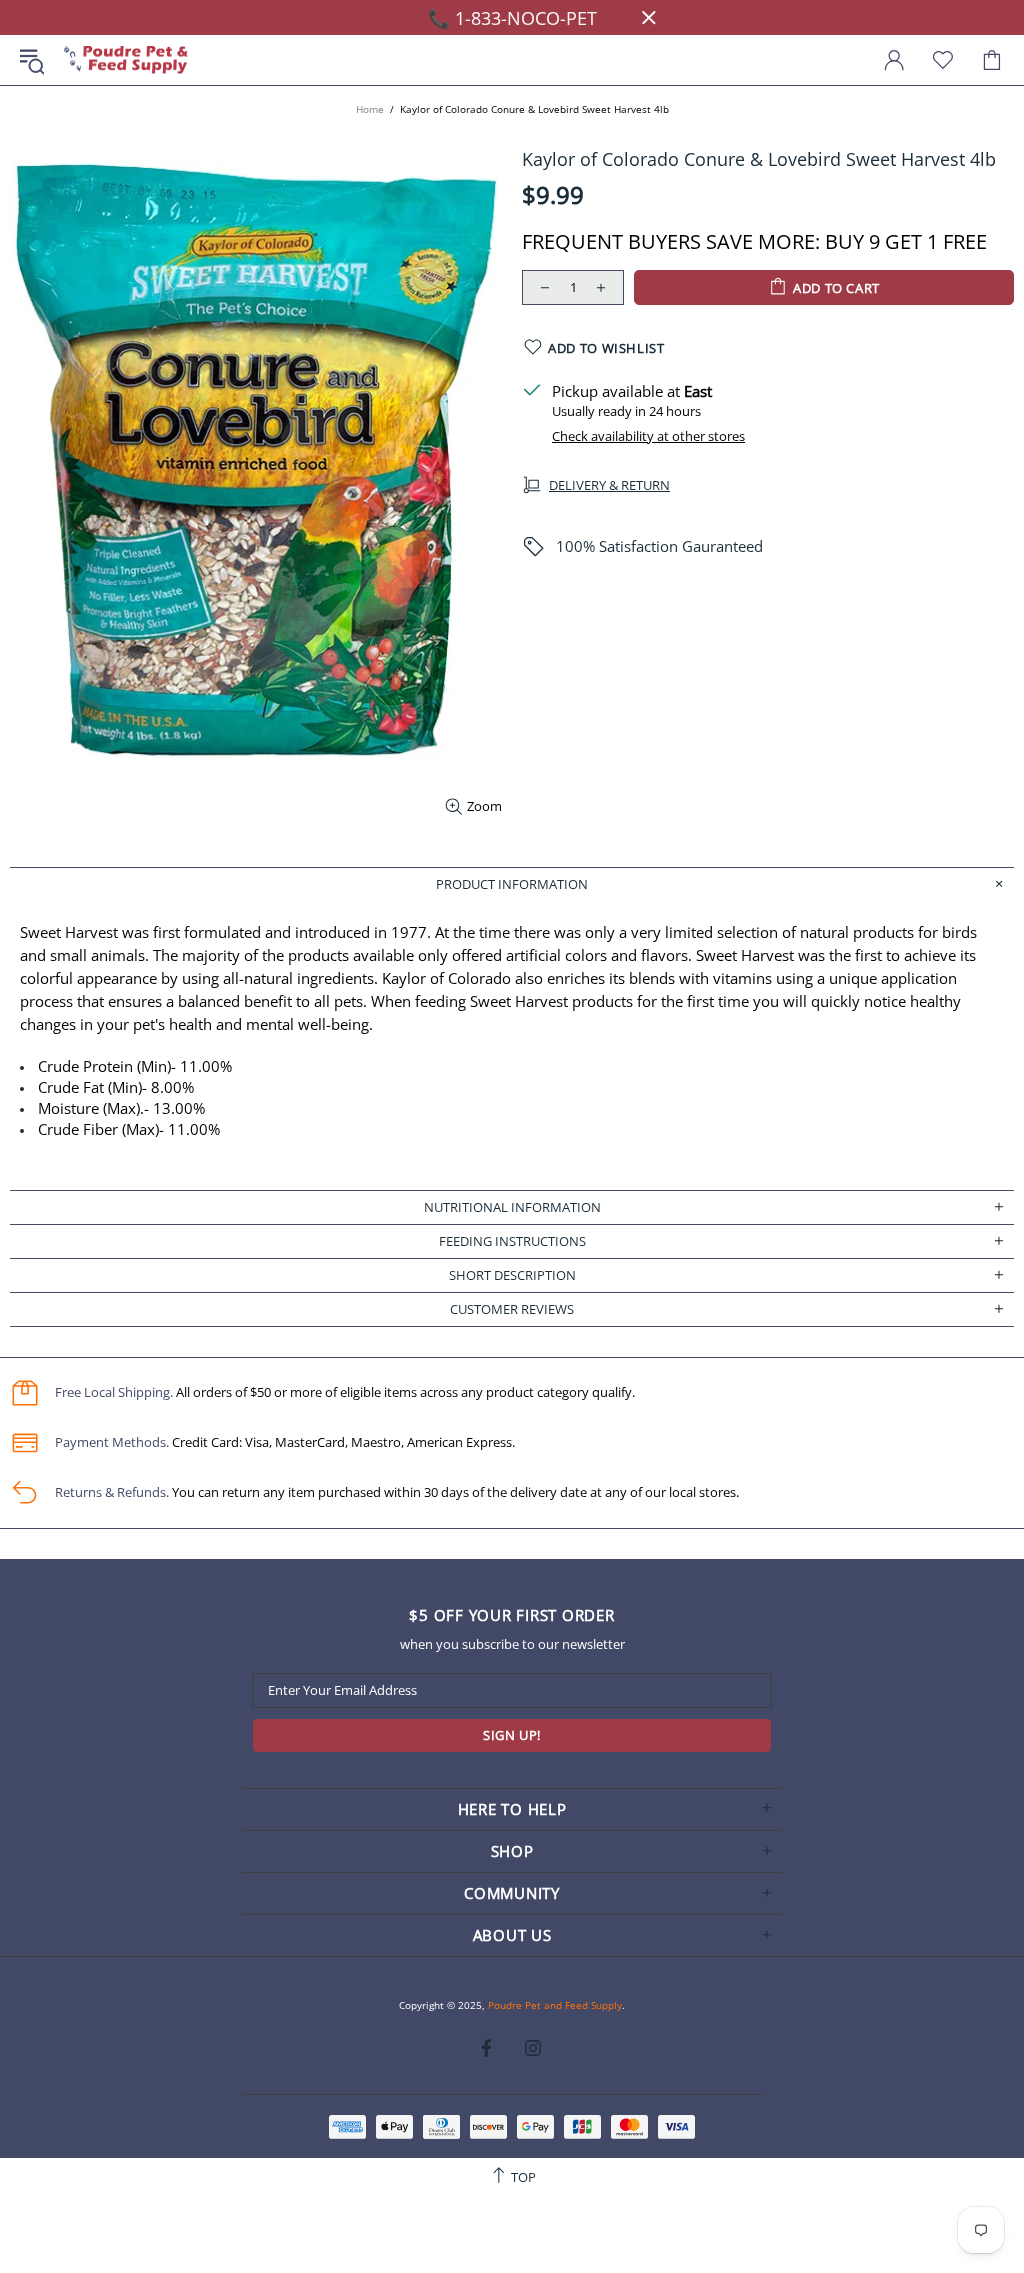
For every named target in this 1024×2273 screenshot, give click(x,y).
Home (370, 109)
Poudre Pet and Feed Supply (126, 60)
